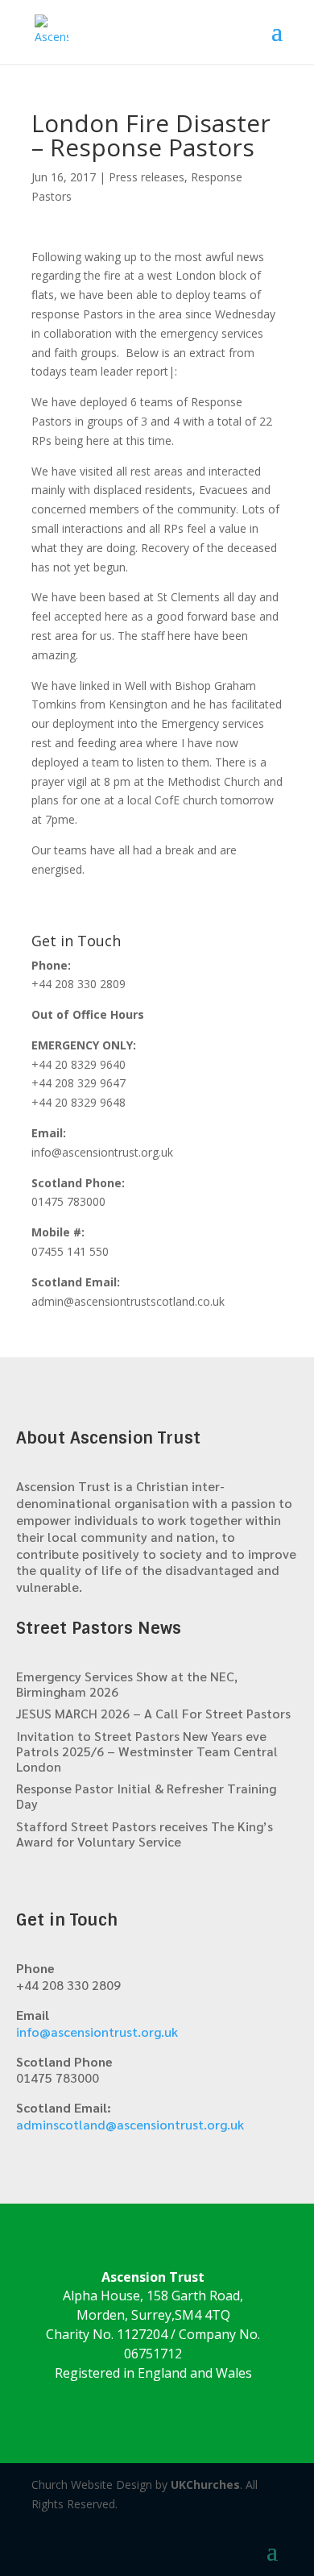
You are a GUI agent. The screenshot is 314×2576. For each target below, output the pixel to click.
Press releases (147, 177)
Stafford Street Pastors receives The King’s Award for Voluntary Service (145, 1834)
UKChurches (205, 2485)
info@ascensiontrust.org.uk (97, 2032)
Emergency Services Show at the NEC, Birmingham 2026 (127, 1684)
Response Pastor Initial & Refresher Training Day (146, 1796)
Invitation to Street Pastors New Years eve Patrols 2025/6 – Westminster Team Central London (147, 1751)
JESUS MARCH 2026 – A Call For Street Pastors (153, 1713)
